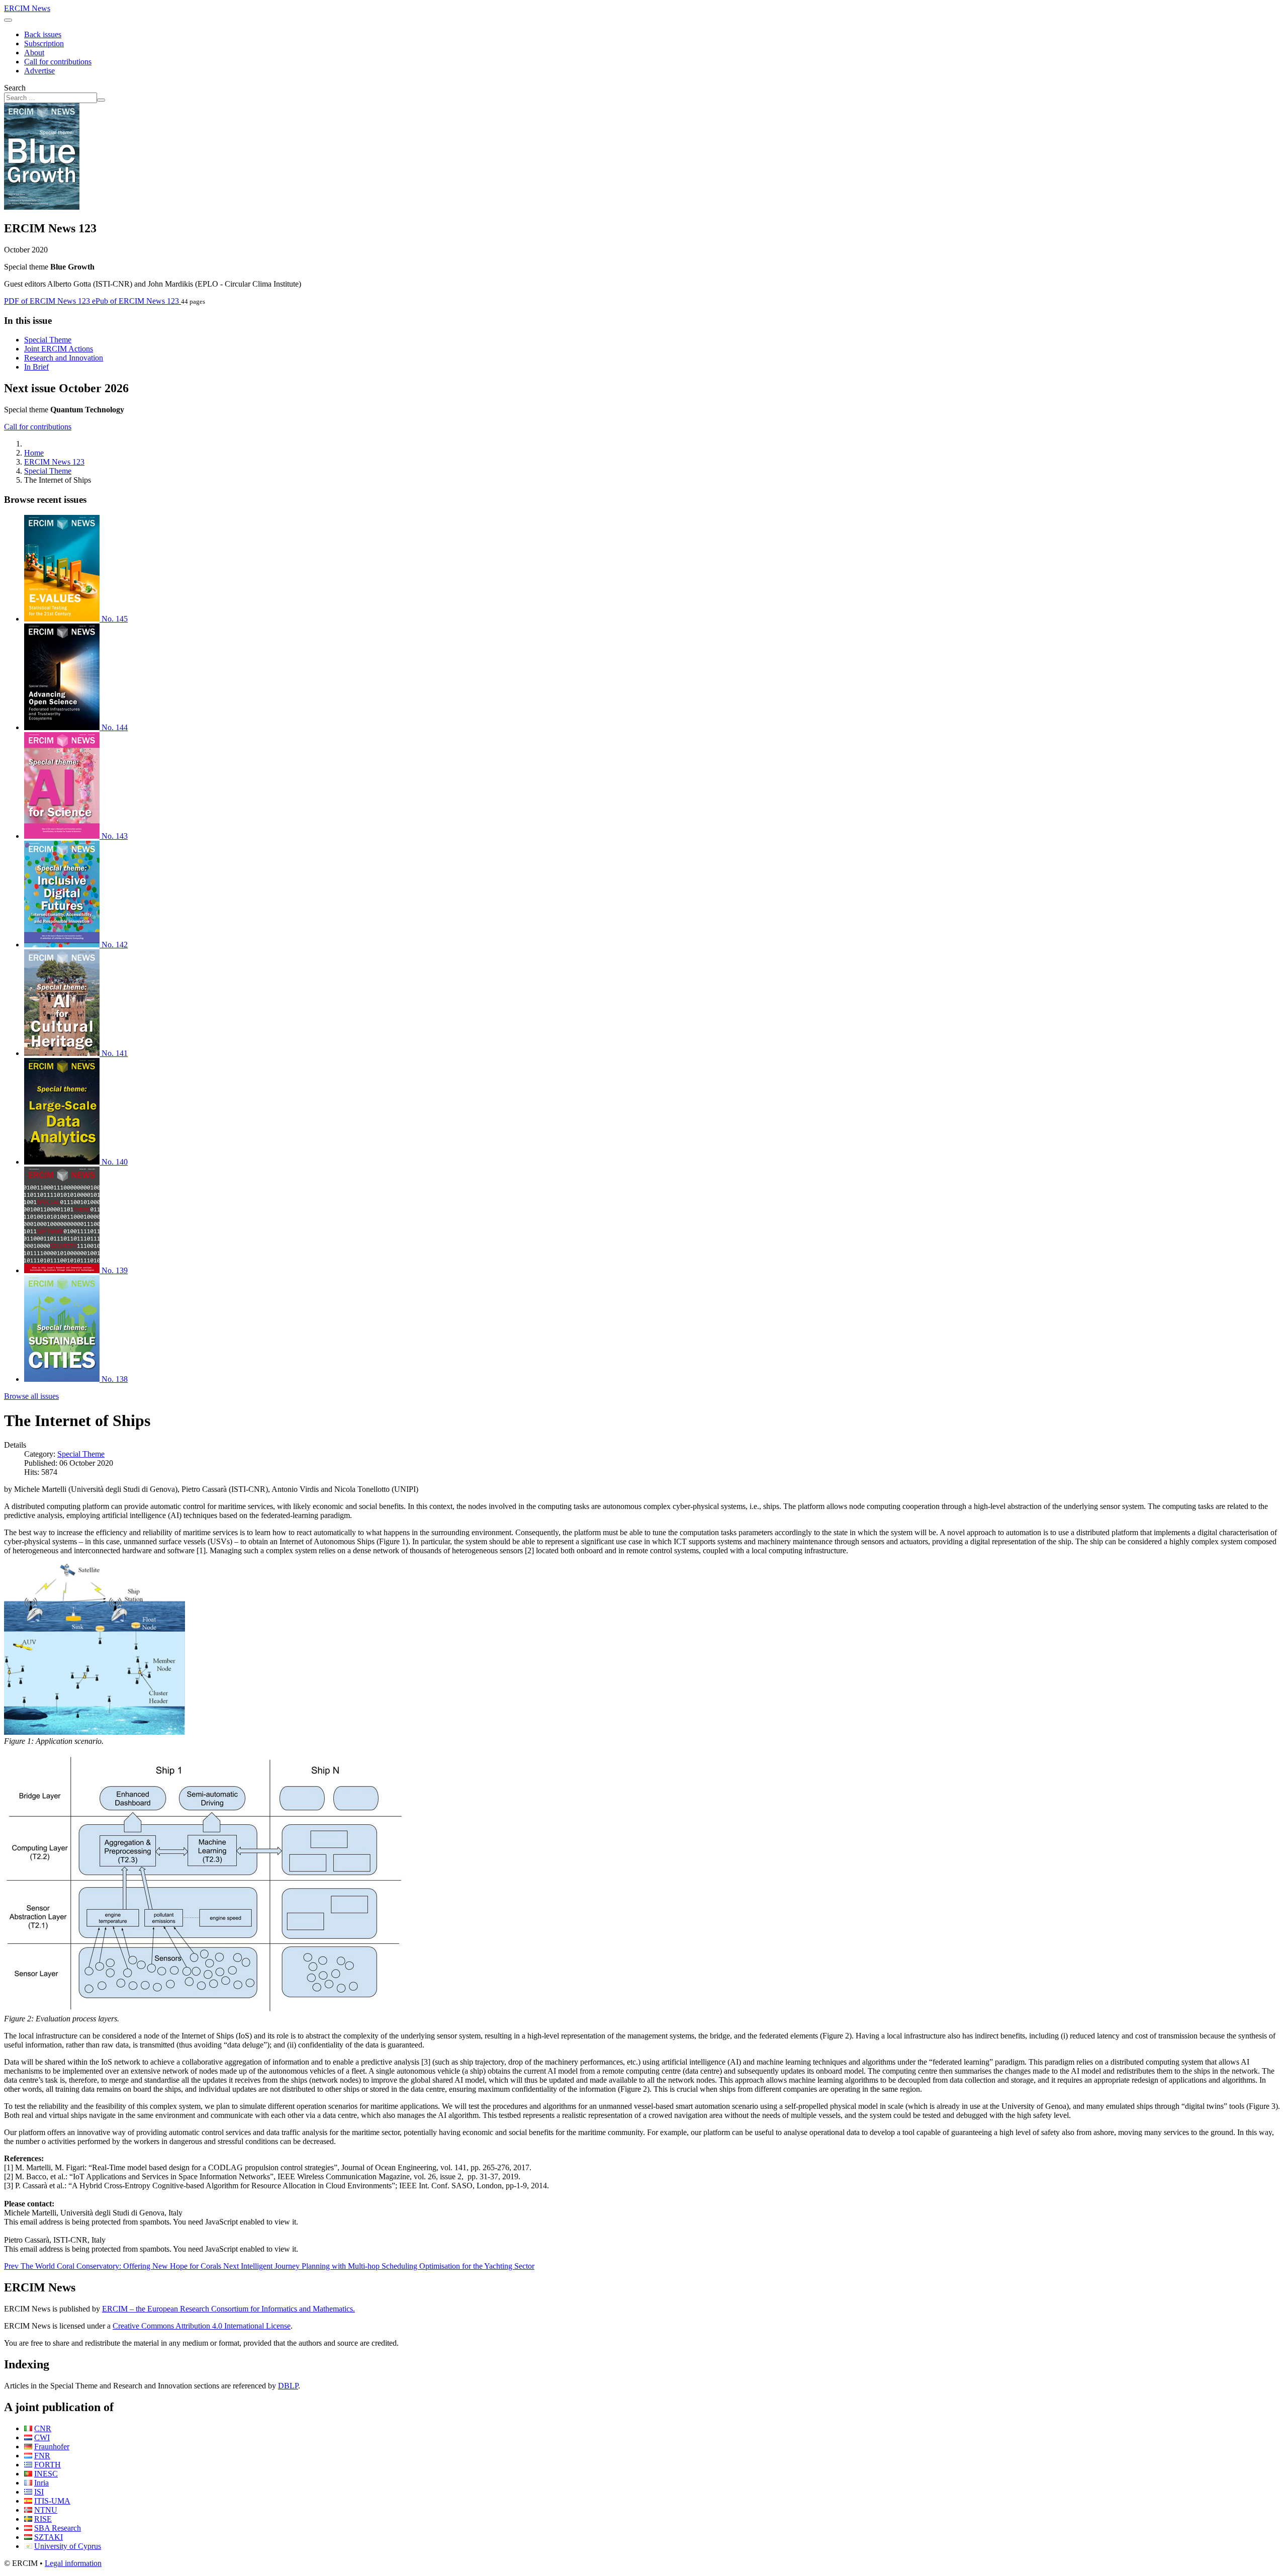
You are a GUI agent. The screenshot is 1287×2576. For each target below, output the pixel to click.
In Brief (36, 367)
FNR (42, 2456)
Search (15, 88)
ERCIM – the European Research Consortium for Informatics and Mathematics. (228, 2309)
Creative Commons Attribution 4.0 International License (202, 2326)
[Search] (101, 100)
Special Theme (48, 340)
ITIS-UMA (52, 2501)
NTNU (46, 2510)
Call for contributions (58, 62)
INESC (46, 2474)
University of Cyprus (68, 2546)
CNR (43, 2428)
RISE (43, 2519)
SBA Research (58, 2528)
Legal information (73, 2563)
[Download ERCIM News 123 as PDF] (42, 207)
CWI (42, 2437)
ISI (39, 2492)
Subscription (44, 43)
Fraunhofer (52, 2447)
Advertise (39, 71)
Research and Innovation (64, 358)
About (34, 53)
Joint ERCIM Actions (59, 349)
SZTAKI (49, 2537)
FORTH (48, 2465)
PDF (47, 301)
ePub (135, 301)
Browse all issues (31, 1396)
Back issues (43, 34)
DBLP (288, 2386)
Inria (41, 2483)
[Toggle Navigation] (8, 20)
